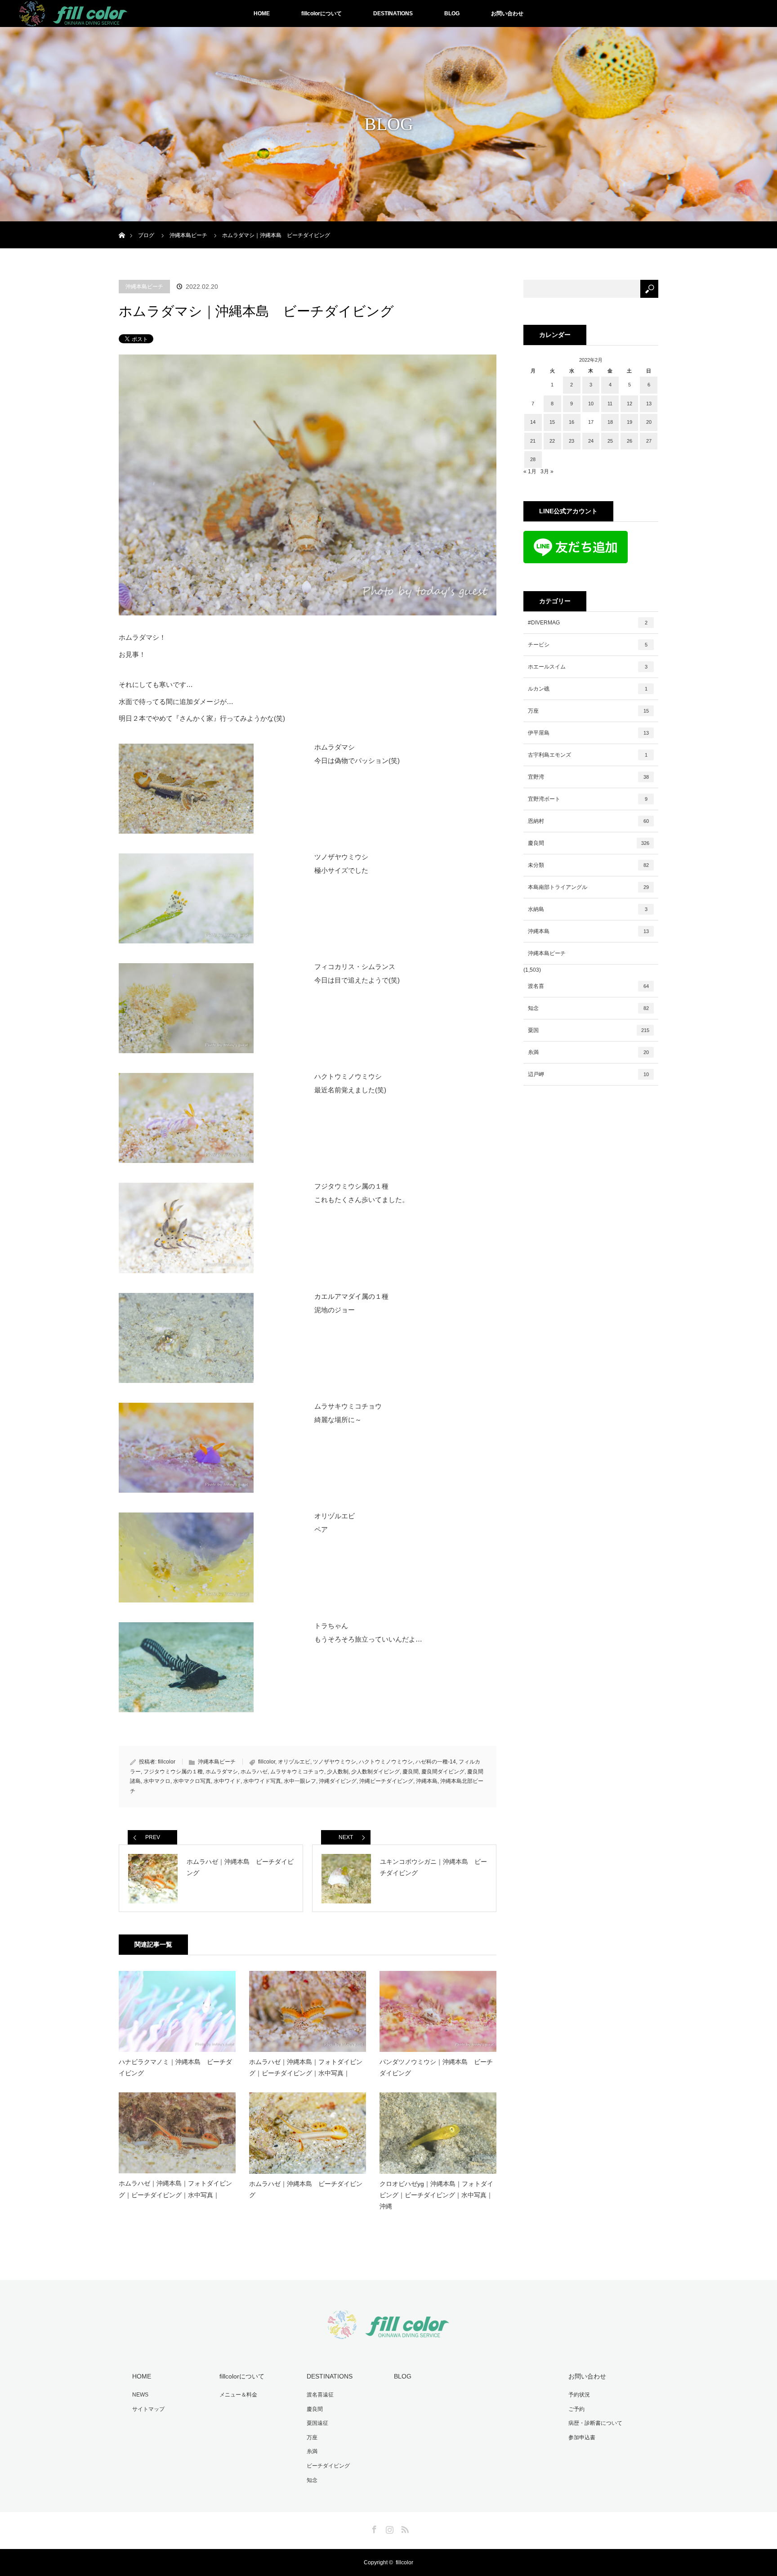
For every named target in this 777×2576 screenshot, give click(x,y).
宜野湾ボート (588, 799)
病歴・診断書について (595, 2423)
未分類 (588, 865)
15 (552, 422)
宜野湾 (588, 777)
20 (649, 422)
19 (630, 422)
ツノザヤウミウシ (335, 1762)
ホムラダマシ (222, 1772)
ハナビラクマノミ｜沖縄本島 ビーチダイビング (175, 2067)
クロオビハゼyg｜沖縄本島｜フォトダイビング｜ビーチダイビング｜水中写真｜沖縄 (436, 2195)
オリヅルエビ (294, 1762)
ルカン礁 (588, 689)
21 (533, 441)
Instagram (388, 2528)
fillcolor (167, 1762)
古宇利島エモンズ (588, 755)
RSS (404, 2528)
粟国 (589, 1030)
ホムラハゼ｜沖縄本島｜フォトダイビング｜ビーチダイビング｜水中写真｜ (306, 2067)
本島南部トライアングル (588, 887)
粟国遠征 (317, 2423)
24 (591, 441)
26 (630, 441)
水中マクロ (157, 1781)
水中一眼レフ (300, 1781)
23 (572, 441)
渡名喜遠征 (320, 2395)
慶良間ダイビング (443, 1772)
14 (533, 422)
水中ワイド (227, 1781)
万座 (588, 711)
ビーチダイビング (328, 2466)
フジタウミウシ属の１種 (173, 1772)
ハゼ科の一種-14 (436, 1762)
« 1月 (530, 471)
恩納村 (588, 821)
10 (591, 404)
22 (552, 441)
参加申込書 (582, 2437)
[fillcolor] (388, 2334)
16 (572, 422)
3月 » (547, 471)
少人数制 (338, 1772)
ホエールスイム (588, 667)
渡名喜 (588, 986)
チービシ (588, 645)
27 (649, 441)
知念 (588, 1008)
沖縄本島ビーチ (144, 287)
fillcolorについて (322, 13)
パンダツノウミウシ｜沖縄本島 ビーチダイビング (436, 2067)
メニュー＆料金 (238, 2395)
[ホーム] (122, 225)
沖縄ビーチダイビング (386, 1781)
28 (533, 459)
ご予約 (576, 2409)
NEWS (140, 2395)
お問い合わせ (507, 13)
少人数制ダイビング (375, 1772)
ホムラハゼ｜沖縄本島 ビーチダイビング (306, 2189)
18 (610, 422)
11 (610, 404)
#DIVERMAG (588, 623)
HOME (262, 13)
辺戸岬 (588, 1074)
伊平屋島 (588, 733)
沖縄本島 (427, 1781)
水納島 (588, 909)
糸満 (588, 1052)
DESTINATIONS (393, 13)
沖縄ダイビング (338, 1781)
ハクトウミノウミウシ (386, 1762)
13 (649, 404)
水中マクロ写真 (192, 1781)
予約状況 (579, 2395)
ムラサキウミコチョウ (297, 1772)
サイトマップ (148, 2409)
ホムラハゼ (254, 1772)
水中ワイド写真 (262, 1781)
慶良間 (411, 1772)
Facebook (373, 2528)
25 (610, 441)
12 (630, 404)
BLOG (452, 13)
